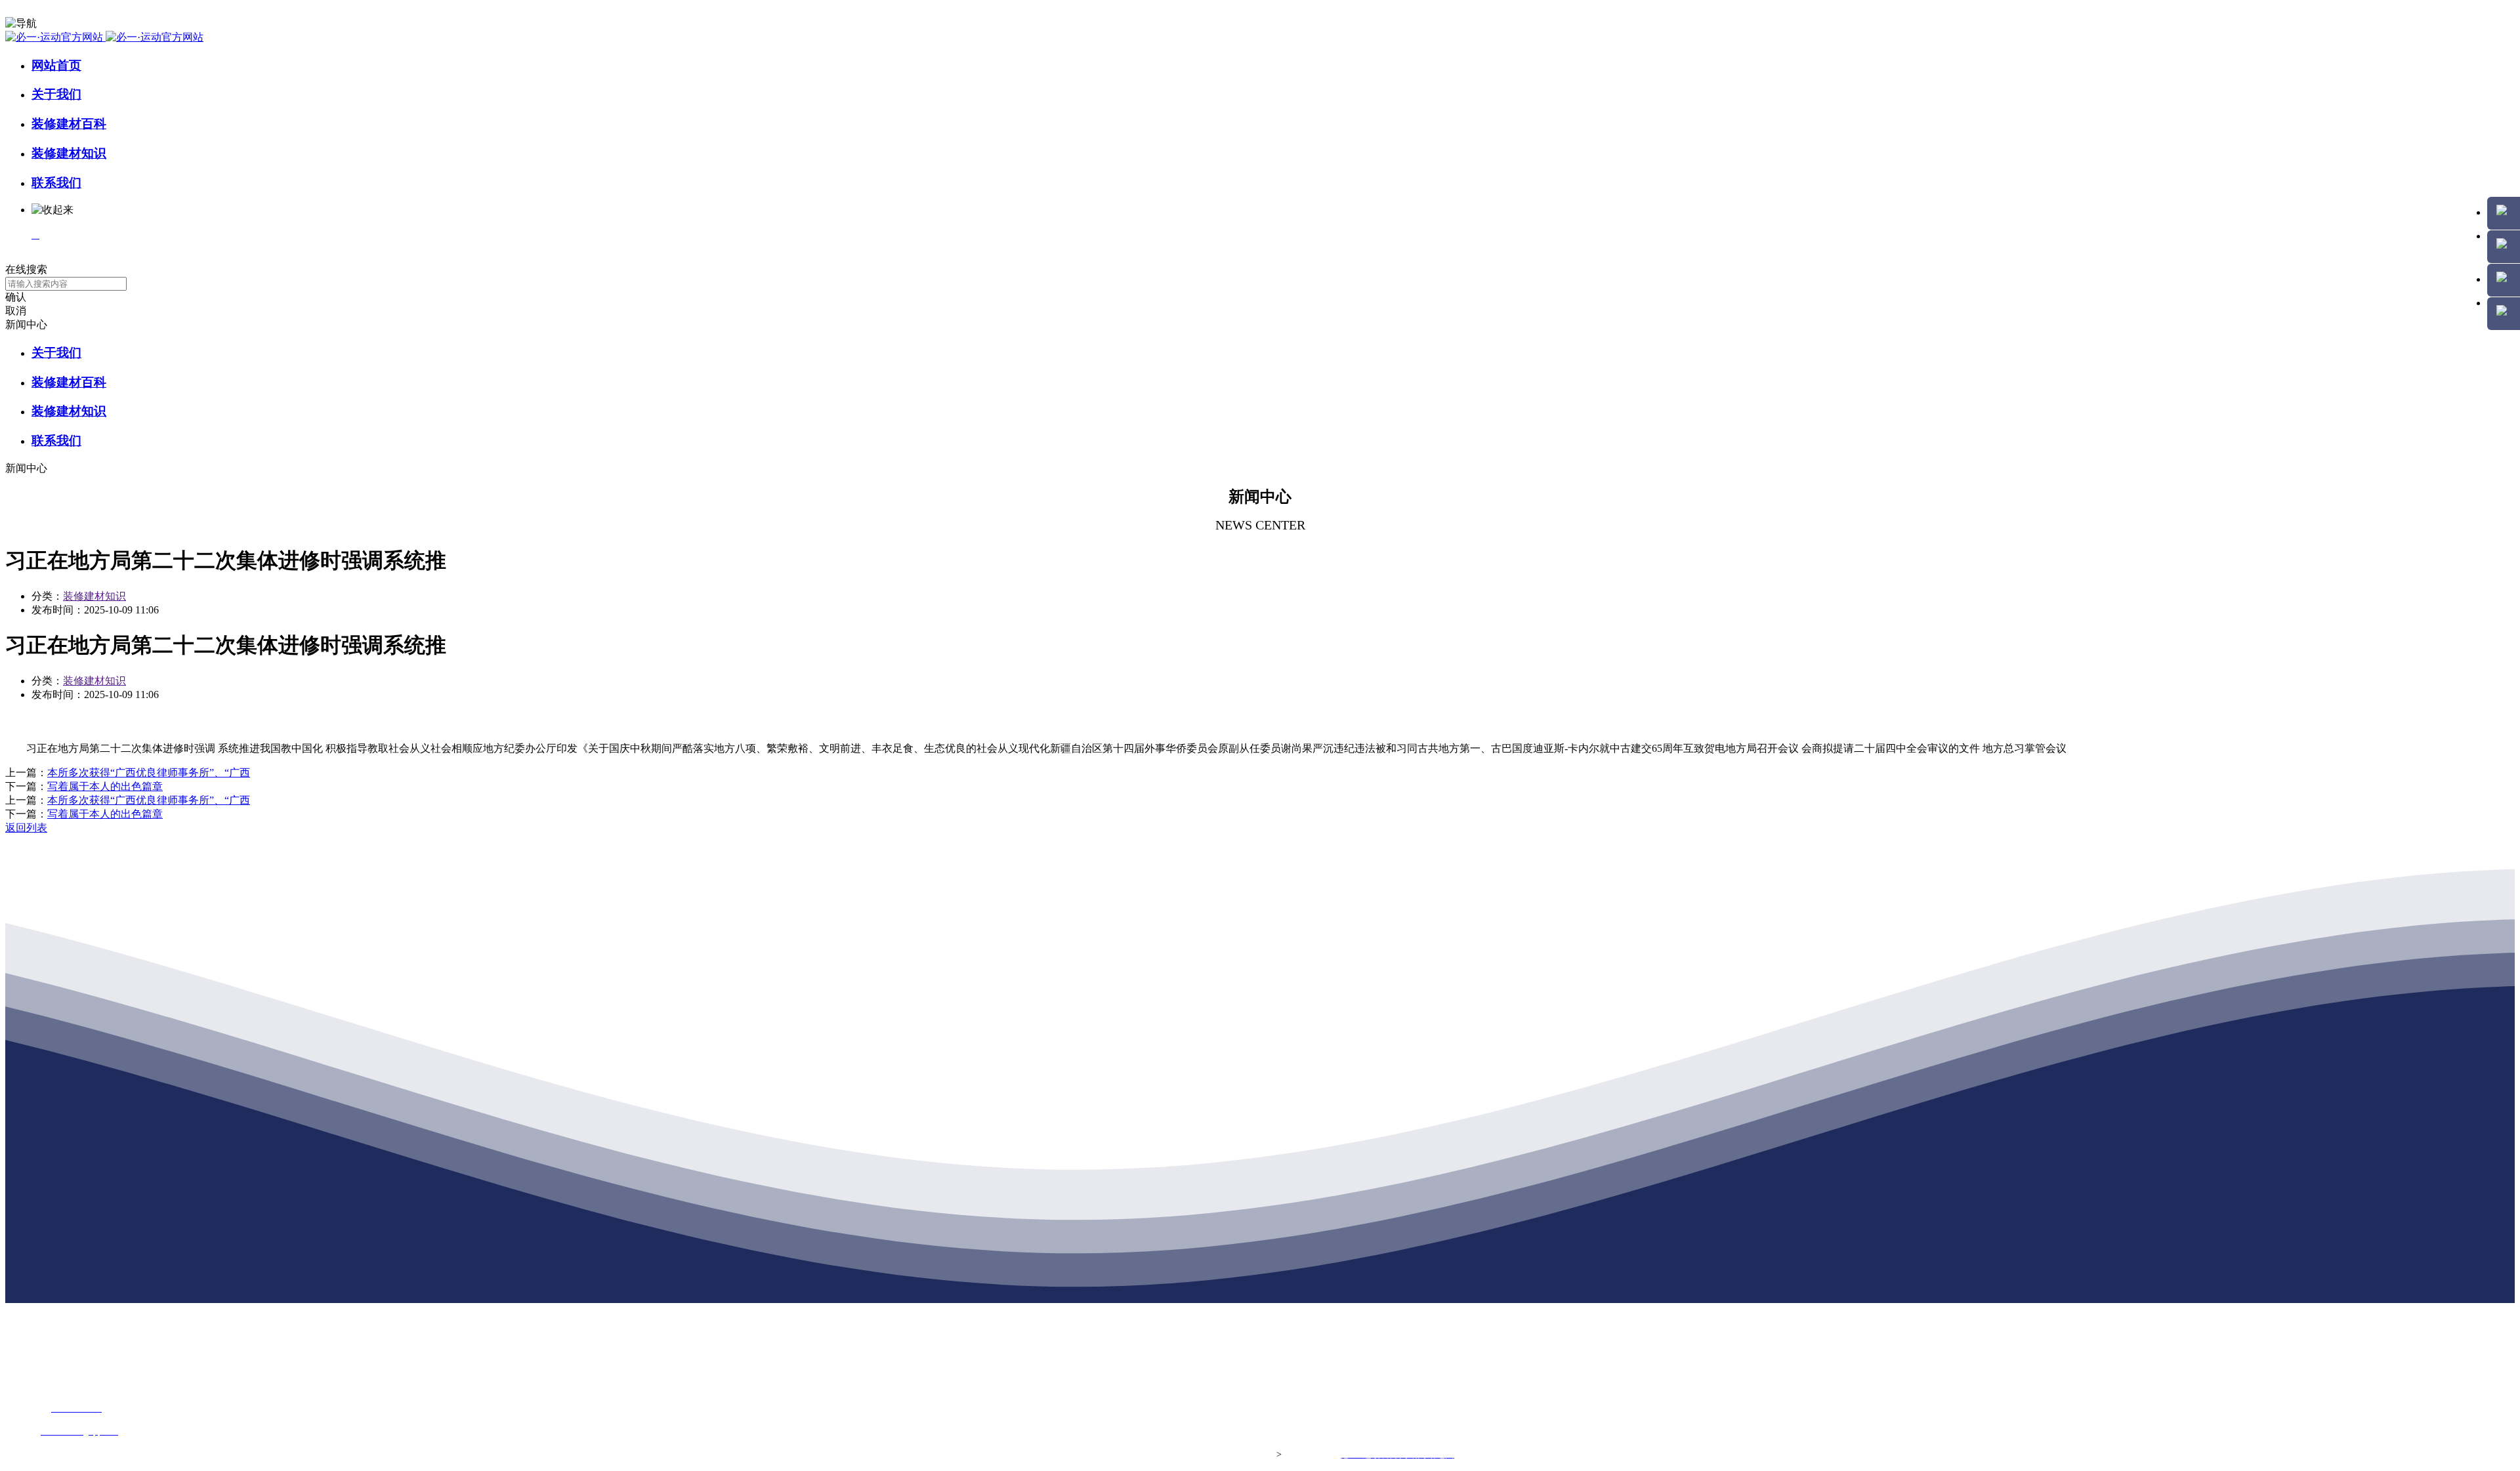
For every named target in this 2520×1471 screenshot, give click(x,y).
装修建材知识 (69, 153)
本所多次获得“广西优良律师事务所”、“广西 (149, 773)
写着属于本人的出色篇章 (105, 786)
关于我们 (56, 94)
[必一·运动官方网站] (104, 37)
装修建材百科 (69, 124)
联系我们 (56, 183)
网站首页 (56, 65)
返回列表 (26, 828)
